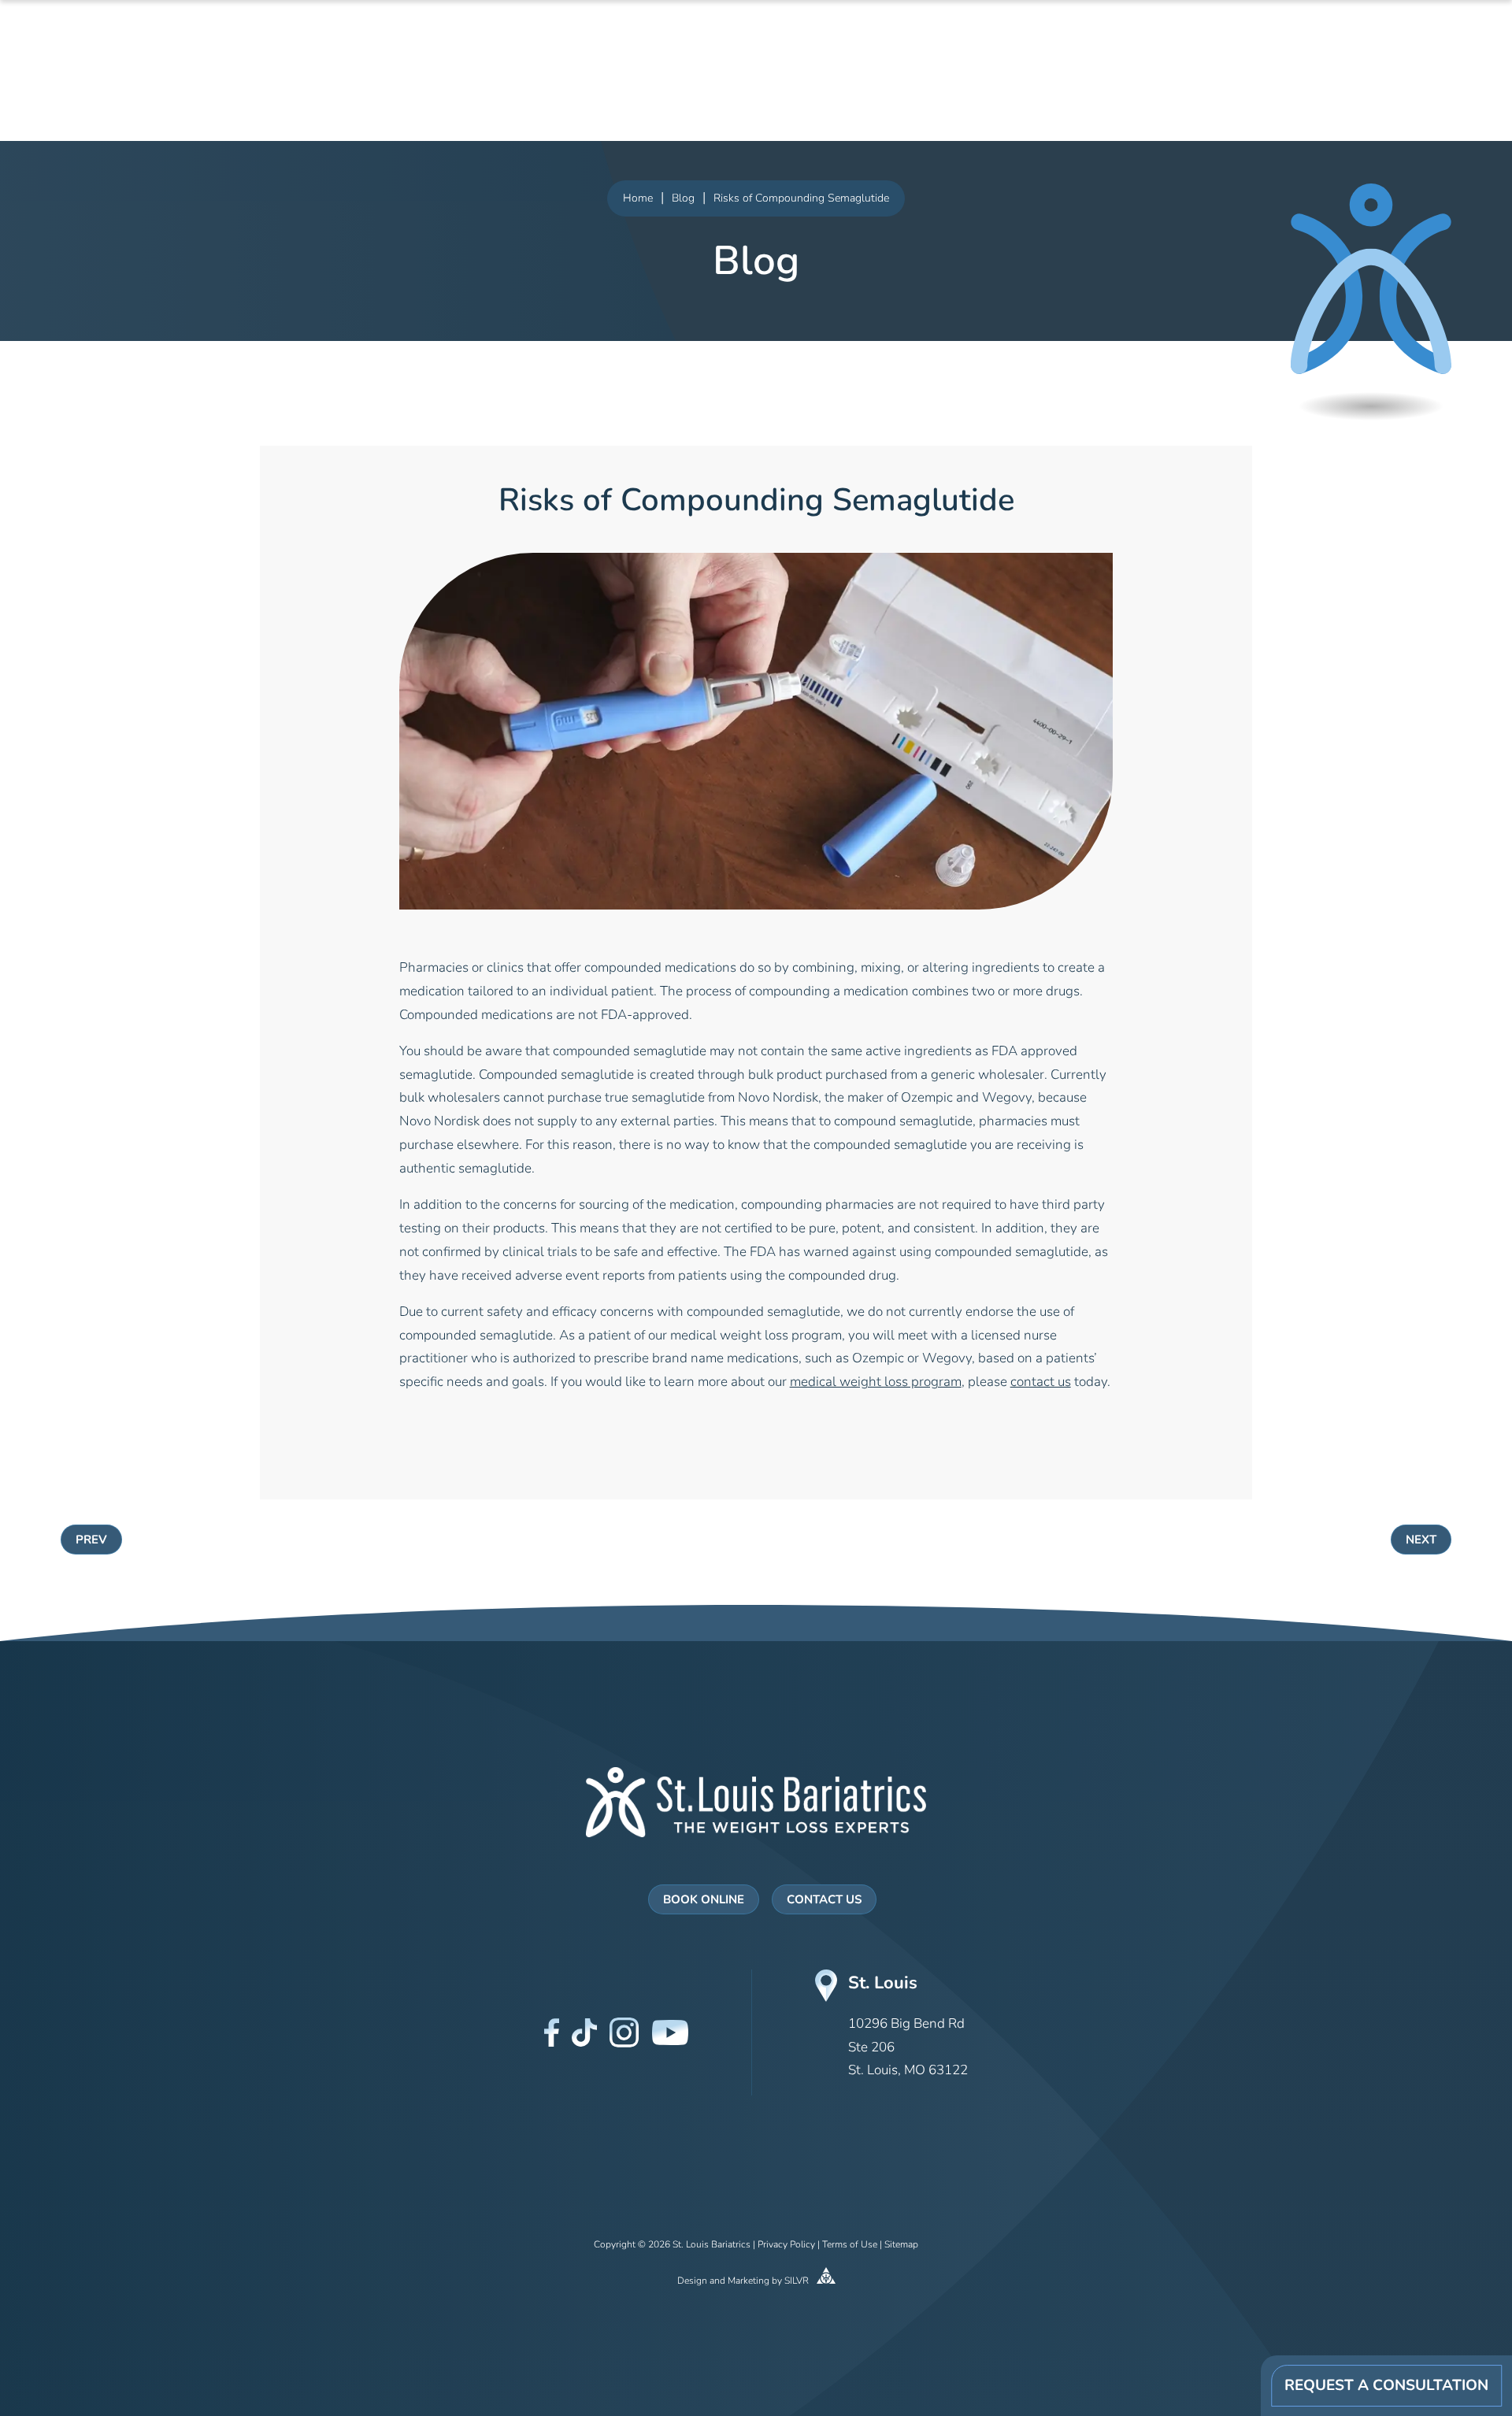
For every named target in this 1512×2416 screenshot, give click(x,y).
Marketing (749, 2281)
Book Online (704, 1901)
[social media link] (552, 2032)
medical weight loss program (876, 1382)
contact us (1041, 1382)
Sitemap (901, 2245)
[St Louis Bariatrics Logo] (756, 1802)
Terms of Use (850, 2245)
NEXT (1421, 1541)
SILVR (798, 2281)
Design (692, 2281)
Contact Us (824, 1901)
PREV (91, 1541)
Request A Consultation (1386, 2386)
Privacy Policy (786, 2245)
